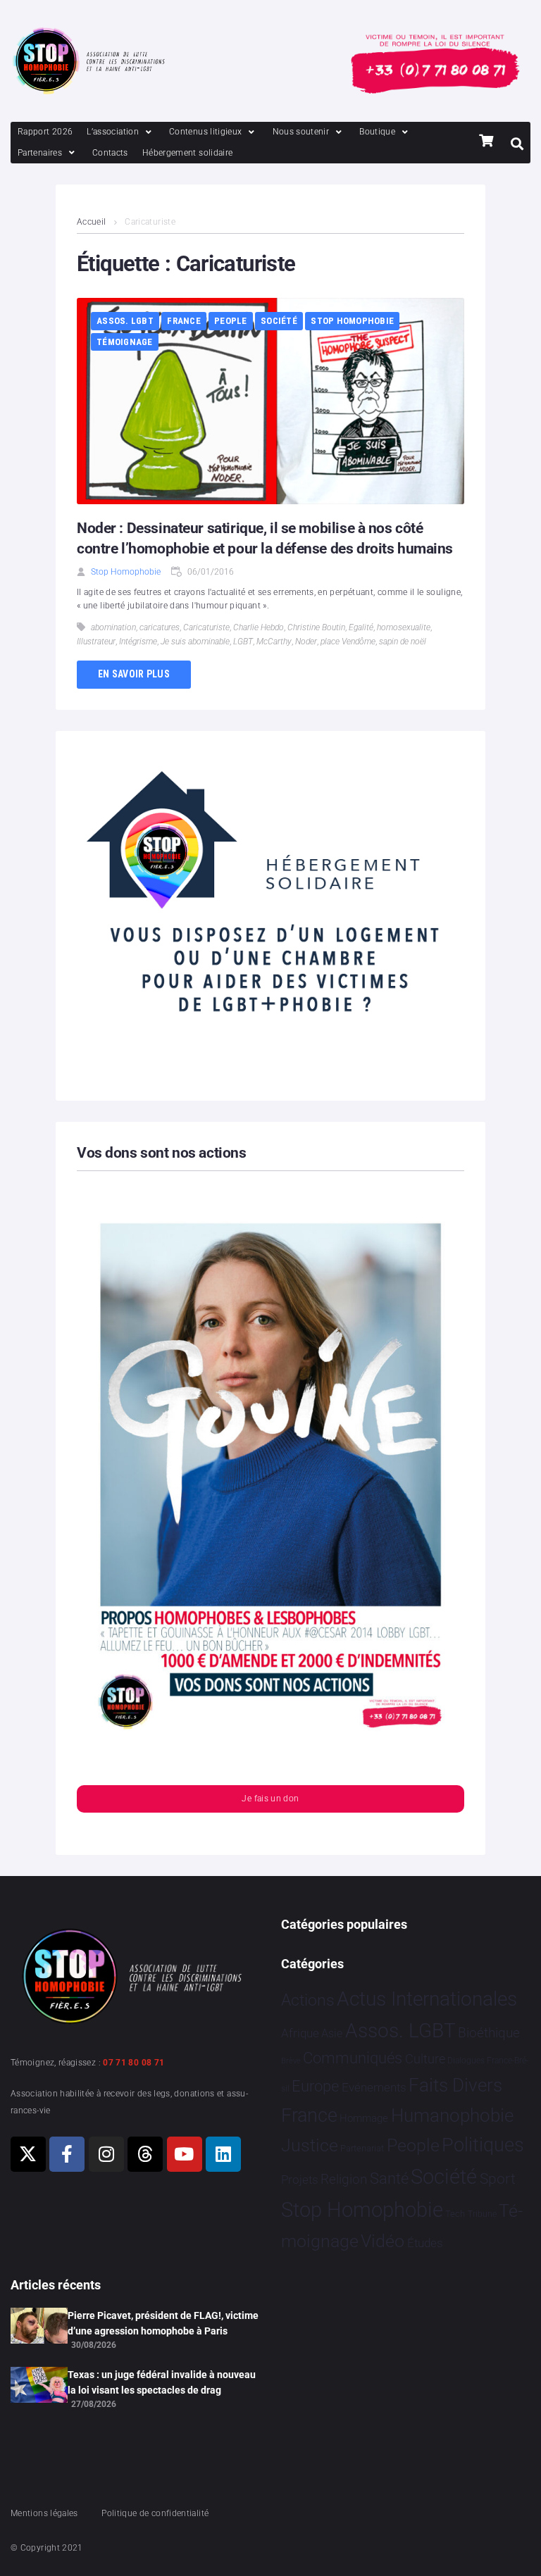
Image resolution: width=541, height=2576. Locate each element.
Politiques (483, 2145)
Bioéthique (489, 2033)
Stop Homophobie (352, 321)
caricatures (160, 627)
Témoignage (125, 342)
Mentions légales (44, 2513)
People (231, 321)
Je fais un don (270, 1799)
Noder (306, 642)
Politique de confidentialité (155, 2513)
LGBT (243, 642)
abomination (113, 627)
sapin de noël (403, 642)
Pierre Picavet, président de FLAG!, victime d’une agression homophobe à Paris (163, 2323)
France (184, 321)
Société (279, 321)
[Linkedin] (223, 2154)
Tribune (482, 2214)
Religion (344, 2180)
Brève (291, 2061)
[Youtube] (185, 2154)
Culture (425, 2059)
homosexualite (404, 627)
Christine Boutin (316, 627)
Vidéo (383, 2241)
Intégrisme (138, 642)
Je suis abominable (195, 642)
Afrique (300, 2033)
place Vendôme (348, 642)
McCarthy (274, 642)
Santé (389, 2178)
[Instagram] (106, 2154)
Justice (310, 2145)
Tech (455, 2214)
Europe (315, 2086)
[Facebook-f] (67, 2154)
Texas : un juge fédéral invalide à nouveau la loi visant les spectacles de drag (162, 2382)
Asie (332, 2033)
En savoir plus (134, 674)
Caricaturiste (206, 627)
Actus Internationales (427, 1999)
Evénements (374, 2087)
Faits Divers (455, 2085)
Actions (308, 2000)
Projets (300, 2180)
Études (425, 2243)
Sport (498, 2179)
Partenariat (362, 2148)
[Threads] (145, 2154)
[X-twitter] (28, 2154)
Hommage (364, 2118)
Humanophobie (452, 2115)
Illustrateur (96, 642)
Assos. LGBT (125, 321)
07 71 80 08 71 (133, 2063)
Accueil (92, 222)
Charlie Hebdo (259, 627)
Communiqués (353, 2058)
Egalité (361, 627)
